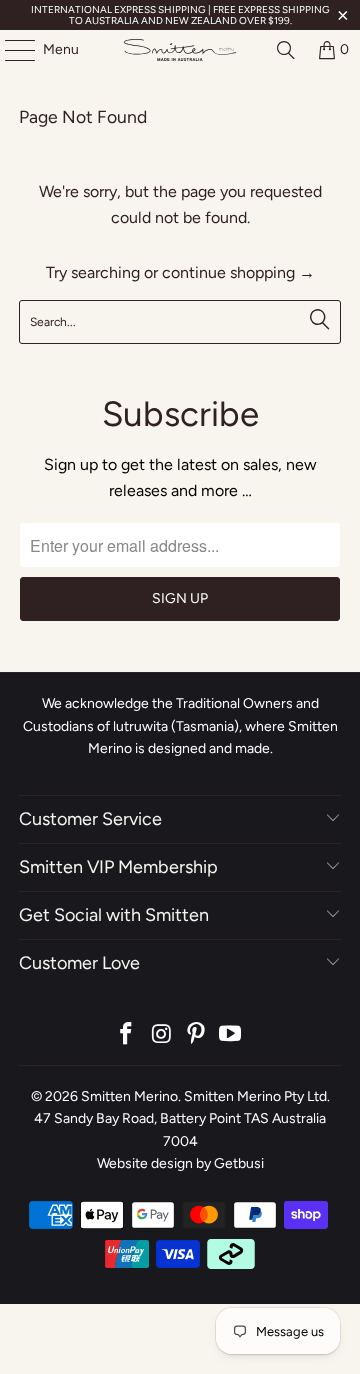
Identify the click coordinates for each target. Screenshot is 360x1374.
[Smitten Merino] (180, 50)
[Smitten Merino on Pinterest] (197, 1035)
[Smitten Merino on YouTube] (231, 1035)
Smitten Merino (129, 1096)
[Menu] (10, 50)
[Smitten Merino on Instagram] (162, 1035)
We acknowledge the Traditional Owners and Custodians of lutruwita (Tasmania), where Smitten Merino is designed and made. (180, 726)
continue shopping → (238, 272)
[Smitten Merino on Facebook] (127, 1035)
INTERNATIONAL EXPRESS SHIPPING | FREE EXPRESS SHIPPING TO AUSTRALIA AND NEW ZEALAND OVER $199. (180, 15)
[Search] (286, 50)
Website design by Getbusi (180, 1163)
